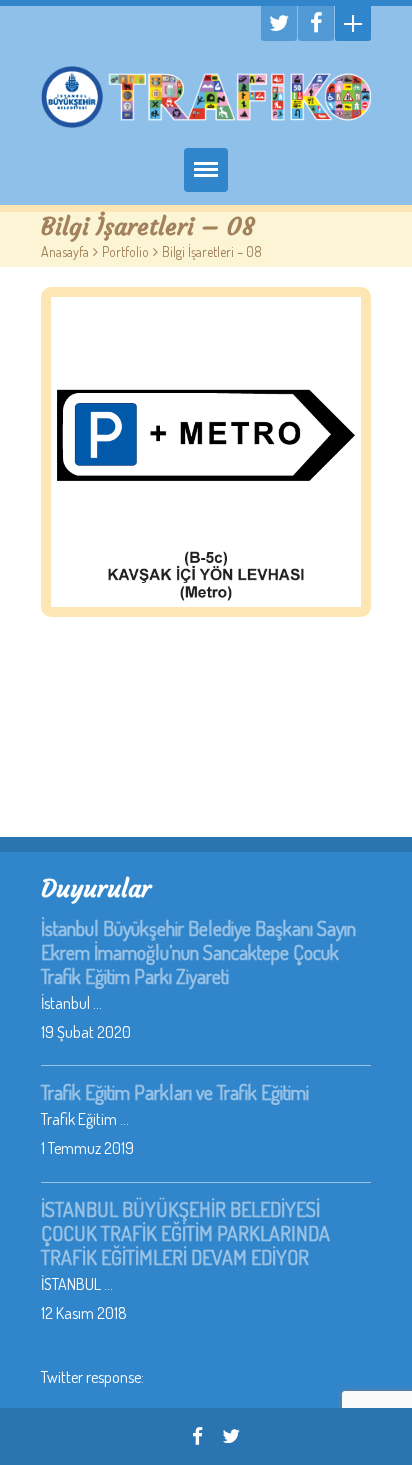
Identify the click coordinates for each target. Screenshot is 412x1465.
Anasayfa (65, 251)
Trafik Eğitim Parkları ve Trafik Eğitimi (175, 1092)
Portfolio (125, 251)
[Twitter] (279, 23)
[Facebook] (316, 23)
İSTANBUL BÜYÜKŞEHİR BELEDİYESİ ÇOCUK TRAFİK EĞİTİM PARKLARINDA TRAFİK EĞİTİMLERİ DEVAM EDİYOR (185, 1233)
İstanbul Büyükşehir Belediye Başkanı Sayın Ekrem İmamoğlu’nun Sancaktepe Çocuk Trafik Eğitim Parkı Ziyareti (198, 952)
